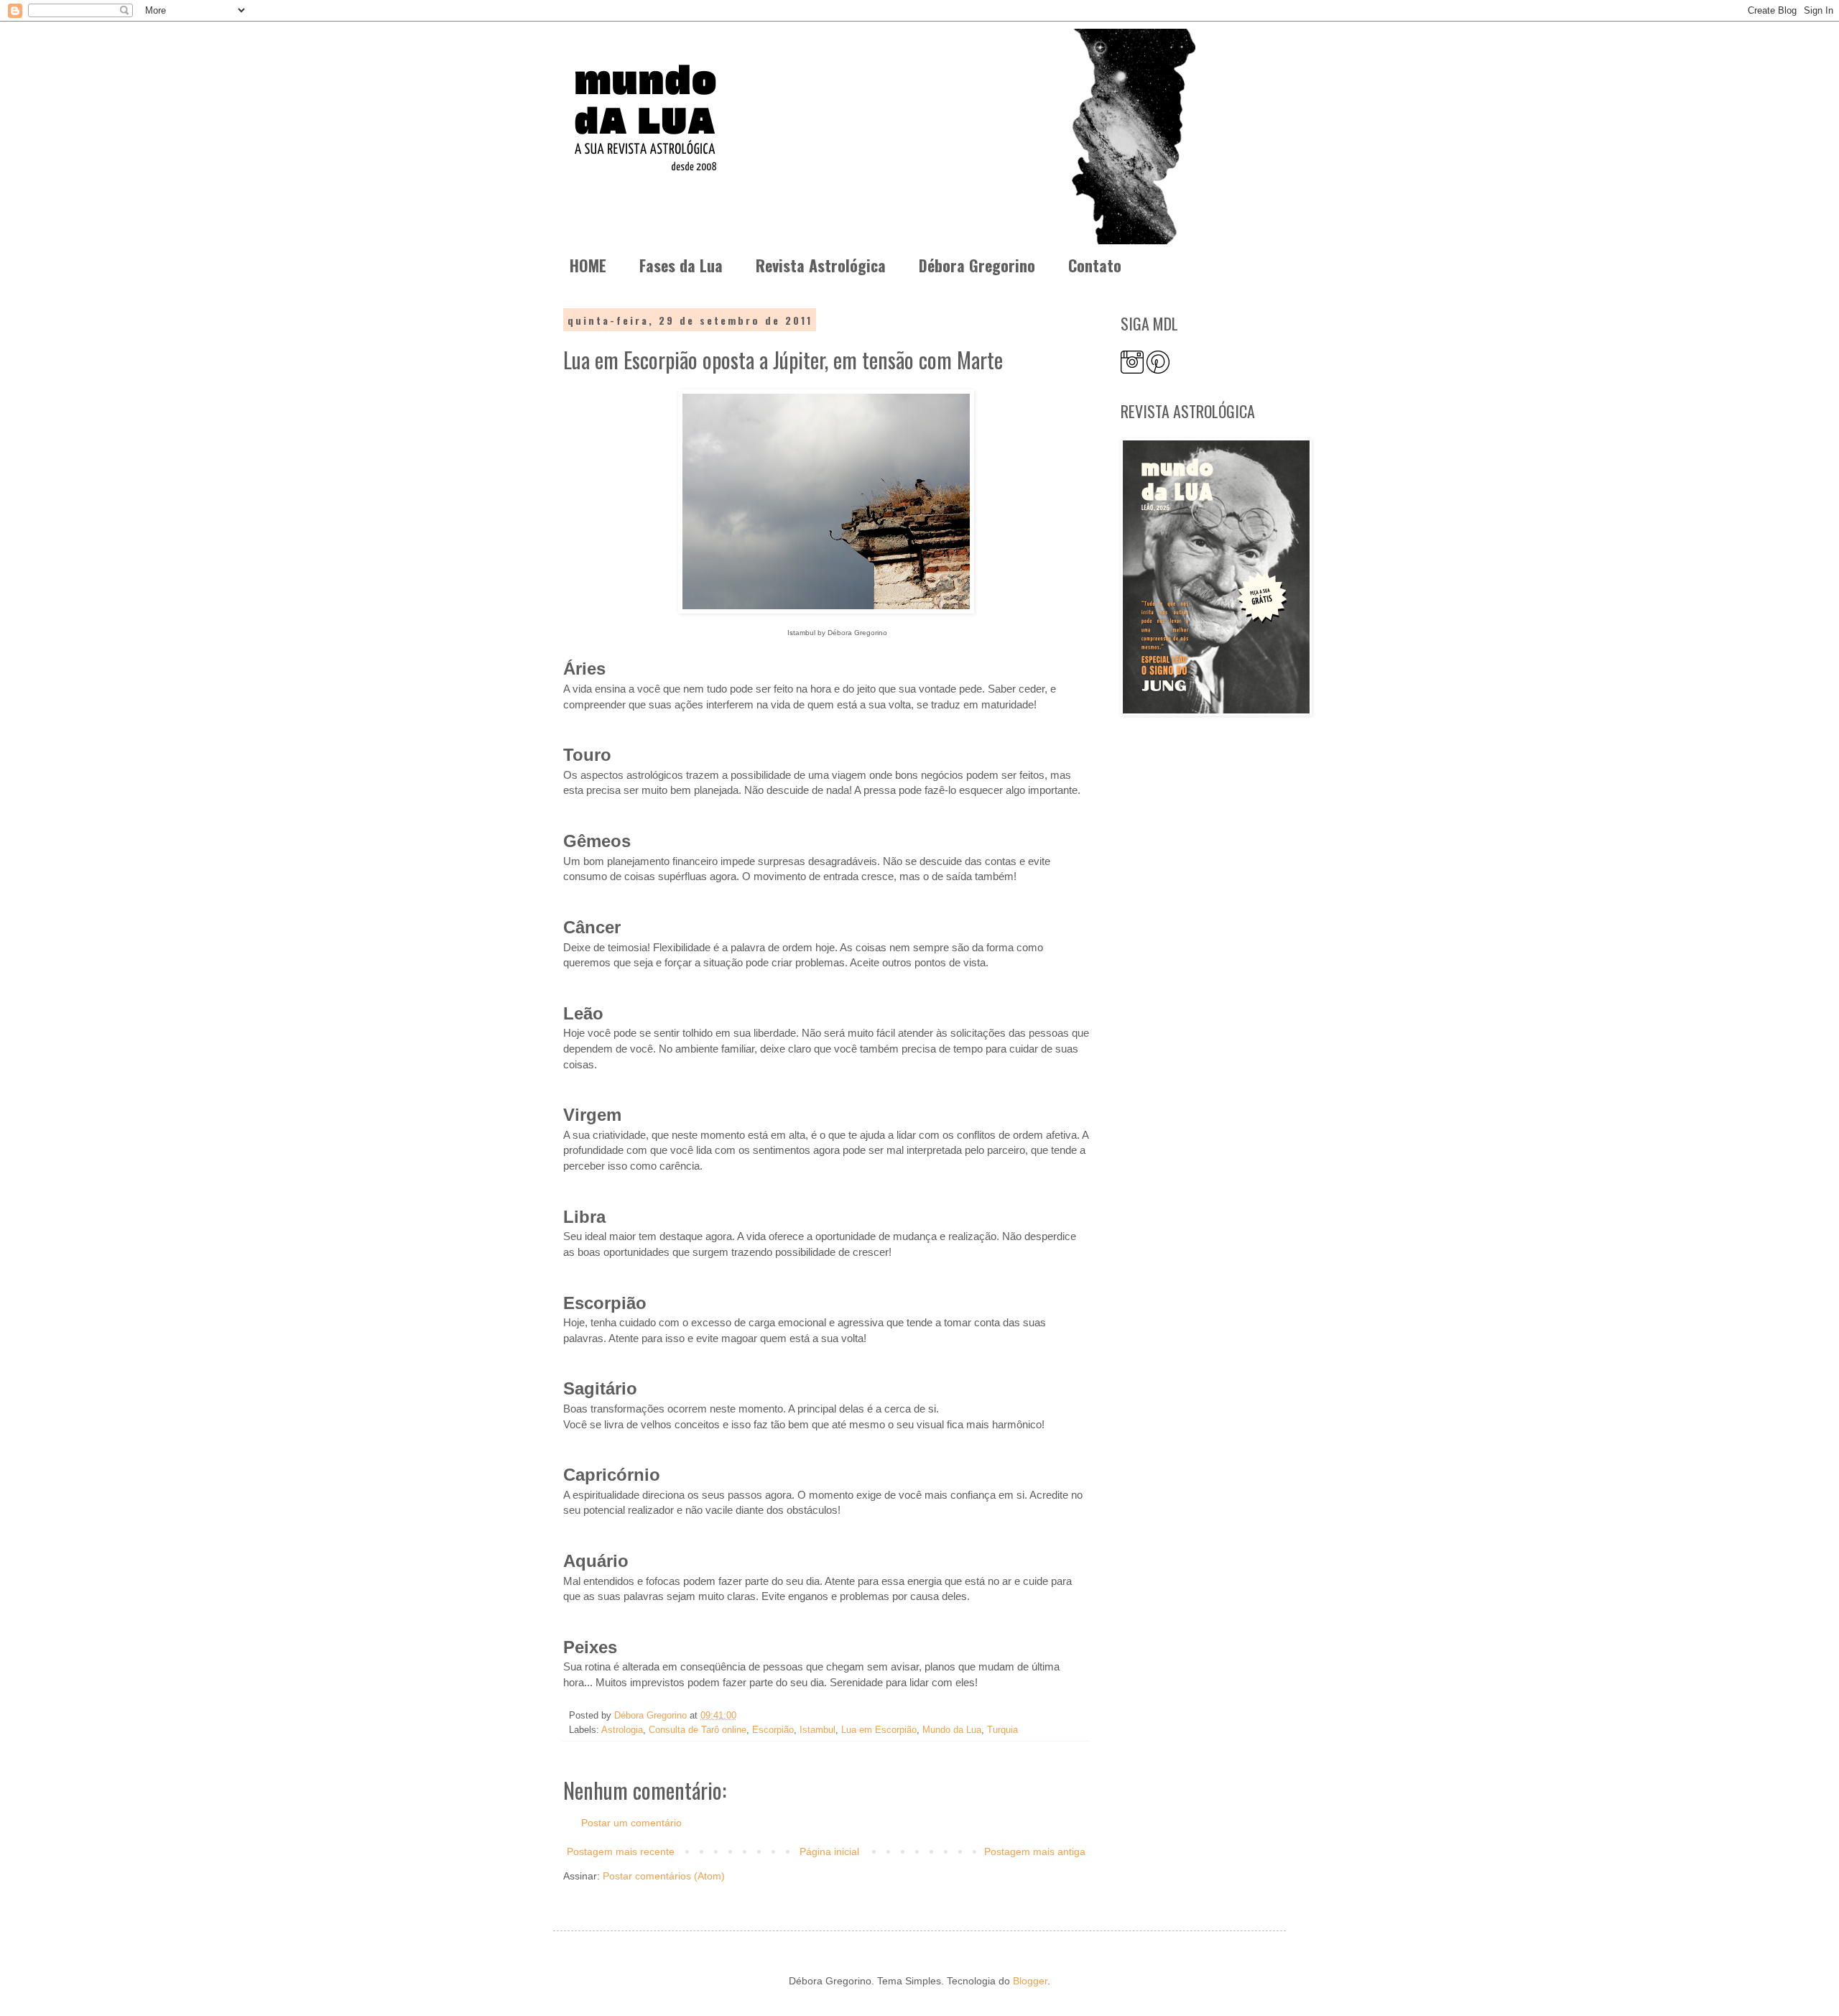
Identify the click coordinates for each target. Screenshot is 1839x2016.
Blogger (1030, 1981)
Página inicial (829, 1851)
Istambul (817, 1730)
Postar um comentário (631, 1823)
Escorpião (773, 1730)
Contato (1095, 265)
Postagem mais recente (621, 1851)
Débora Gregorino (977, 265)
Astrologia (622, 1730)
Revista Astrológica (821, 265)
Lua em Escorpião (879, 1730)
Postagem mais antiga (1035, 1851)
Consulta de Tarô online (698, 1730)
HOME (588, 265)
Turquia (1002, 1730)
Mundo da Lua (952, 1730)
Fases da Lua (681, 265)
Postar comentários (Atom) (664, 1876)
